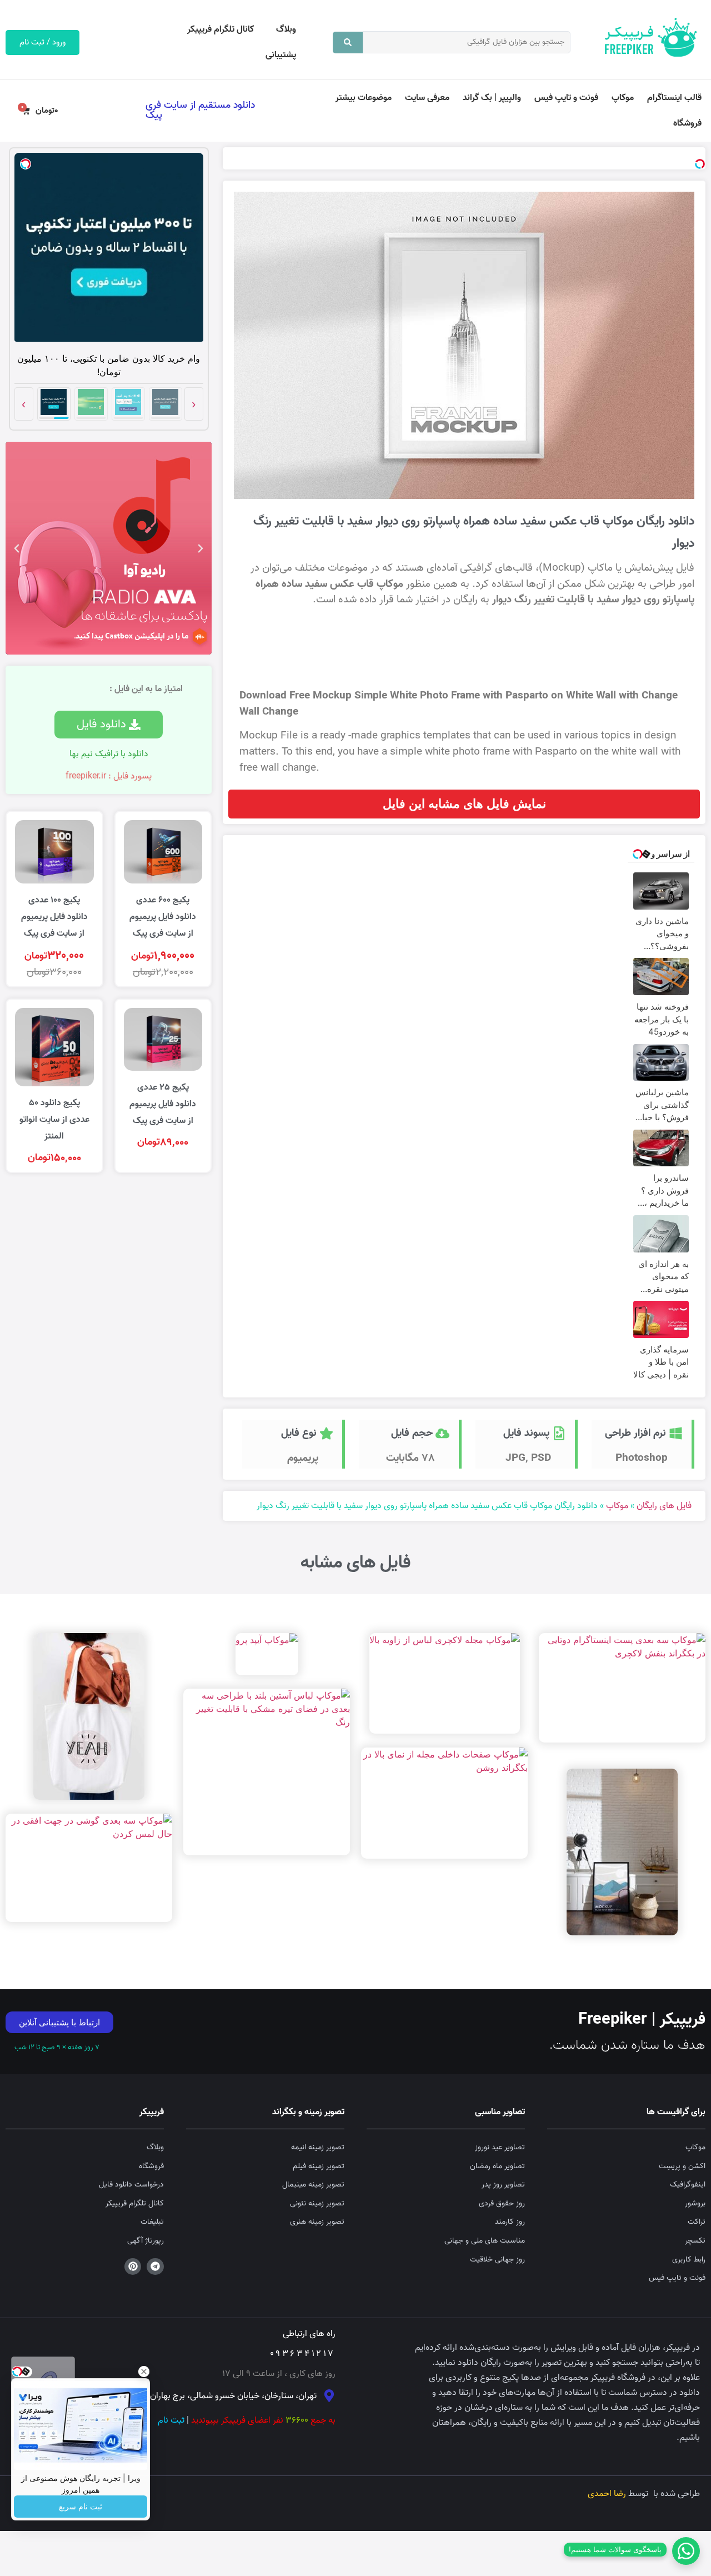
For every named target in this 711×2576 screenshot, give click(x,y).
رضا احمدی (607, 2494)
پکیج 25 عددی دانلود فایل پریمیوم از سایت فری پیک (163, 1104)
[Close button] (144, 2372)
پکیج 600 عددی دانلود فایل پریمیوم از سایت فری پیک (163, 917)
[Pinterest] (133, 2267)
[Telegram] (155, 2267)
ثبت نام (171, 2420)
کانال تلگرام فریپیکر (221, 29)
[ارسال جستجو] (348, 43)
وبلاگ (286, 29)
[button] (201, 548)
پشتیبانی (281, 55)
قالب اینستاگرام (674, 98)
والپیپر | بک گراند (492, 98)
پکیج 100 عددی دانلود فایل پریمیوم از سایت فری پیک (54, 917)
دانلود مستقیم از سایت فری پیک (200, 110)
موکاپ (623, 98)
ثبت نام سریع (81, 2507)
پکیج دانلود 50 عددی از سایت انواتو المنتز (54, 1120)
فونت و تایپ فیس (566, 98)
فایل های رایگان (664, 1506)
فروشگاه (687, 123)
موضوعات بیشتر (364, 98)
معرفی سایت (427, 98)
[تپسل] (700, 164)
